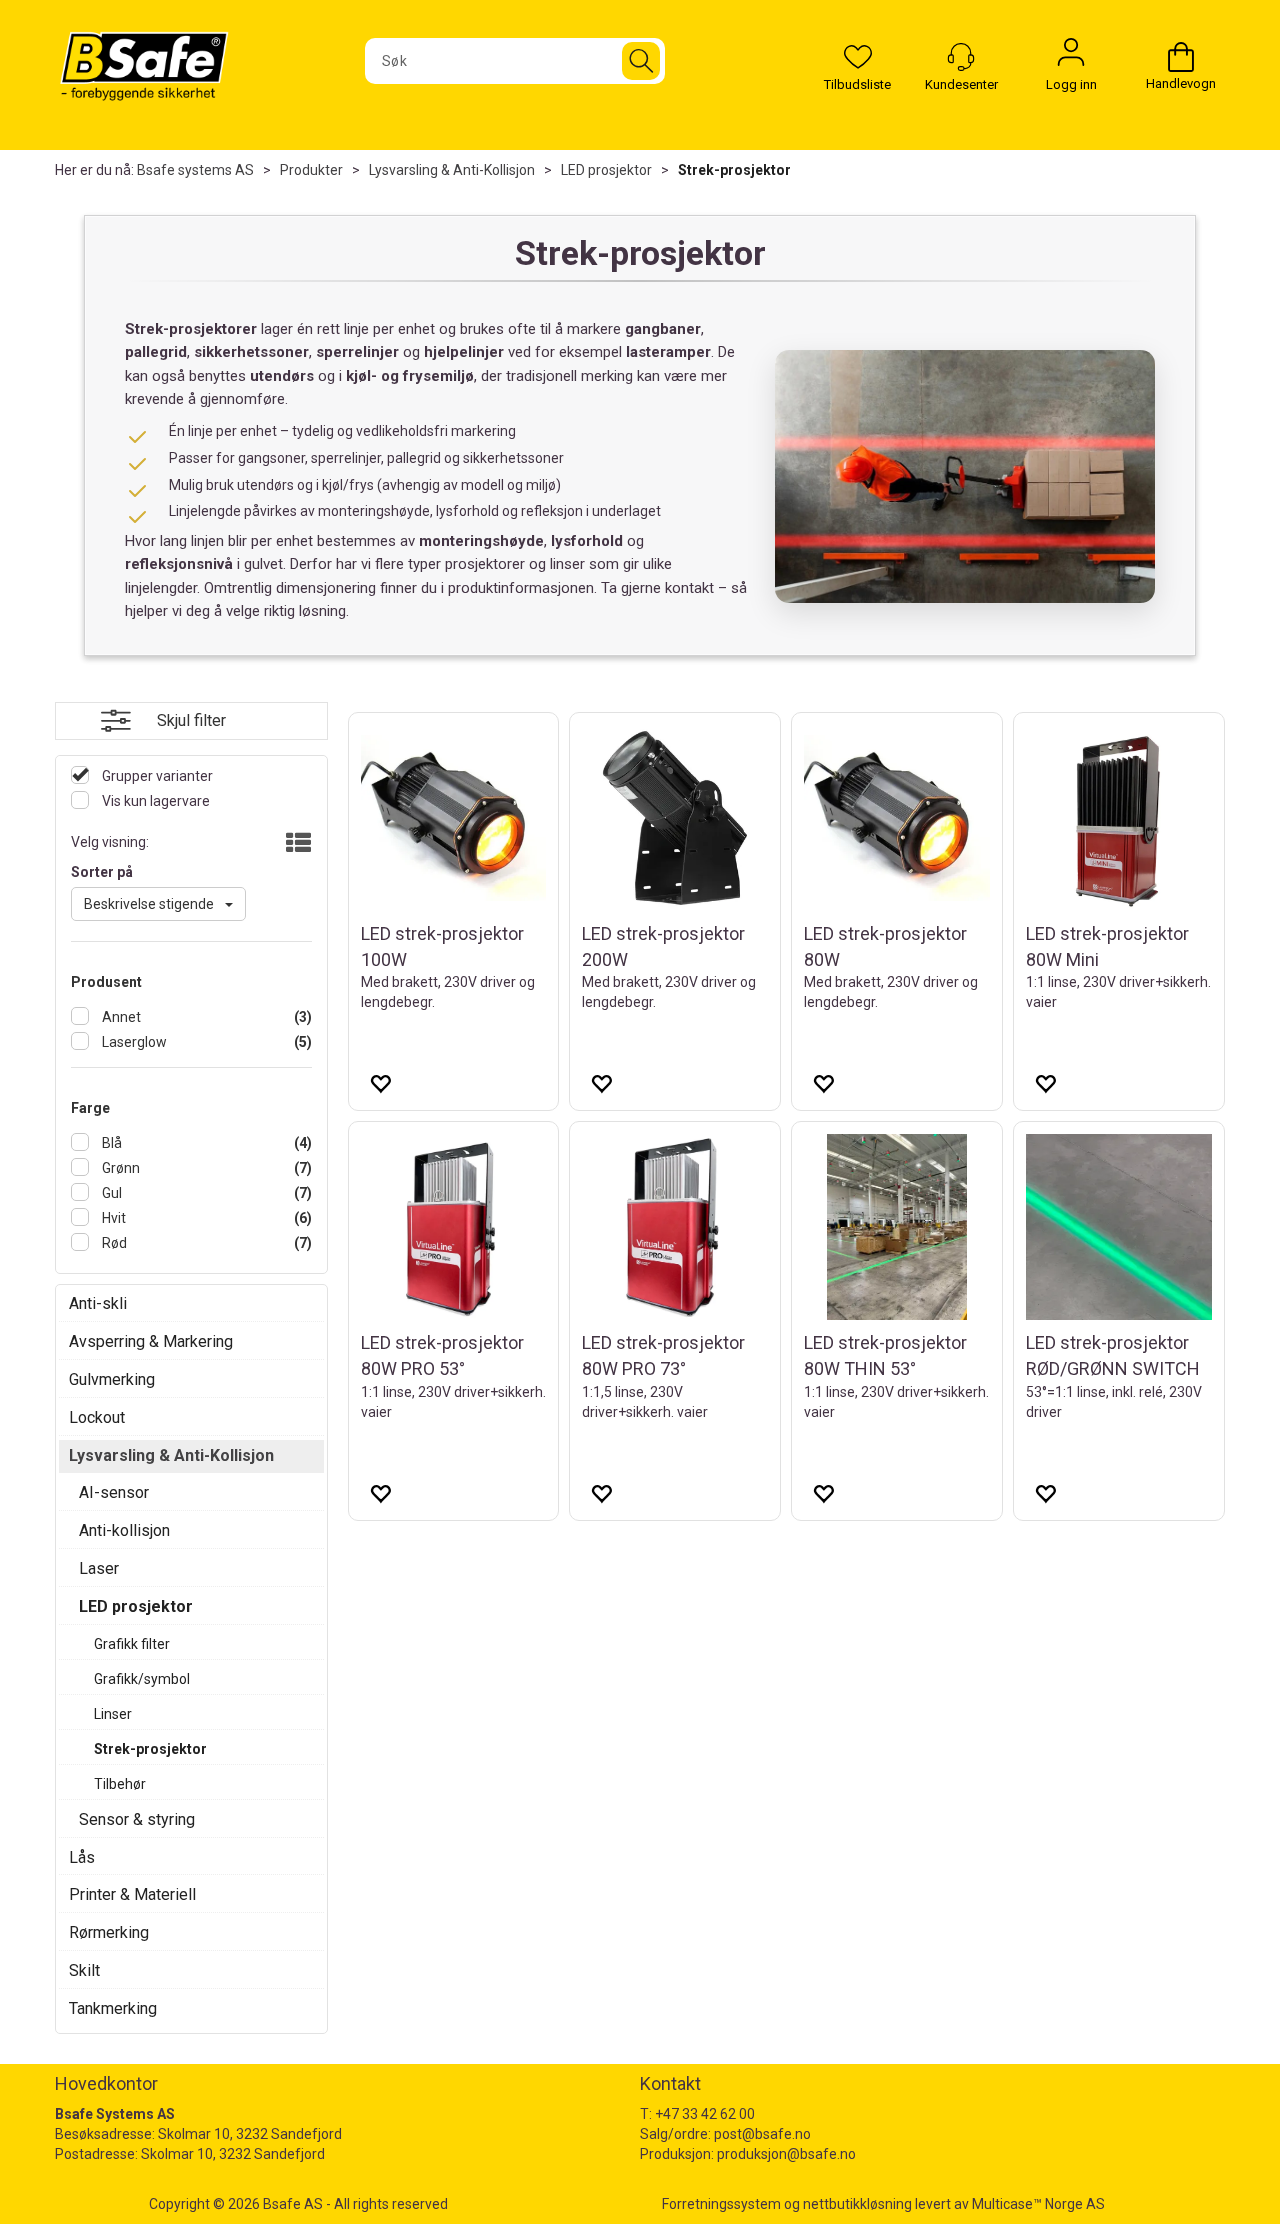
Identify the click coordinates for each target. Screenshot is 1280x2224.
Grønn (119, 1168)
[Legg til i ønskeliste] (380, 1083)
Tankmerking (113, 2008)
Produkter (311, 170)
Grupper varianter (156, 776)
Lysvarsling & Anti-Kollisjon (452, 170)
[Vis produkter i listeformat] (296, 844)
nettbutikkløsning (857, 2204)
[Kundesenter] (961, 57)
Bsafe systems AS (195, 170)
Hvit (112, 1218)
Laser (99, 1568)
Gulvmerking (112, 1379)
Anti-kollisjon (124, 1530)
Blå (110, 1143)
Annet (120, 1017)
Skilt (84, 1970)
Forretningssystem (721, 2204)
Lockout (97, 1417)
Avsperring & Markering (151, 1341)
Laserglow (133, 1042)
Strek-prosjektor (734, 170)
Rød (113, 1243)
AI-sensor (114, 1492)
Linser (113, 1714)
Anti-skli (98, 1303)
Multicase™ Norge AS (1038, 2204)
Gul (110, 1193)
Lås (82, 1857)
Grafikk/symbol (142, 1679)
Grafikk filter (132, 1644)
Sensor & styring (137, 1819)
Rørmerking (109, 1932)
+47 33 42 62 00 (705, 2114)
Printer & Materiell (132, 1894)
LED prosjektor (606, 170)
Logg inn (1071, 57)
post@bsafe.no (762, 2134)
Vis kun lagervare (154, 801)
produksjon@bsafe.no (786, 2154)
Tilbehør (120, 1784)
